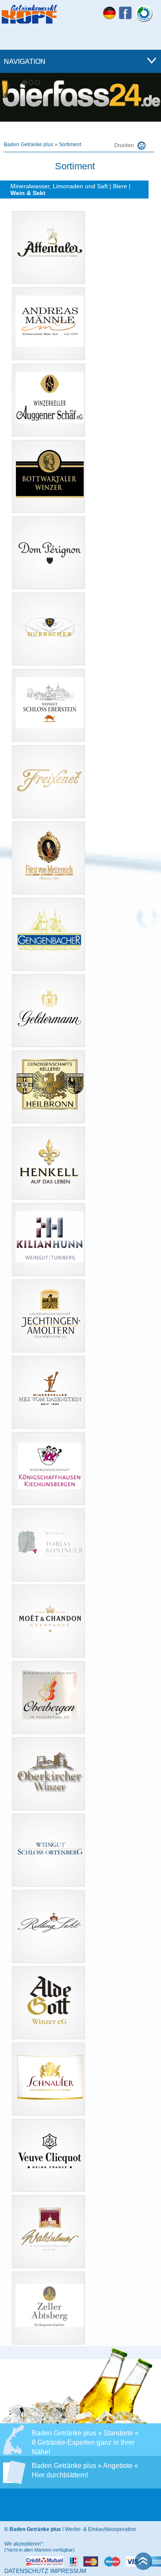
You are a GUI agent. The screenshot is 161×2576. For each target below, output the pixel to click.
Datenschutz (26, 2571)
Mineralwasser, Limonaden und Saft (59, 186)
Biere (120, 186)
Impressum (68, 2571)
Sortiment (70, 144)
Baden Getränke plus (29, 144)
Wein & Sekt (28, 193)
